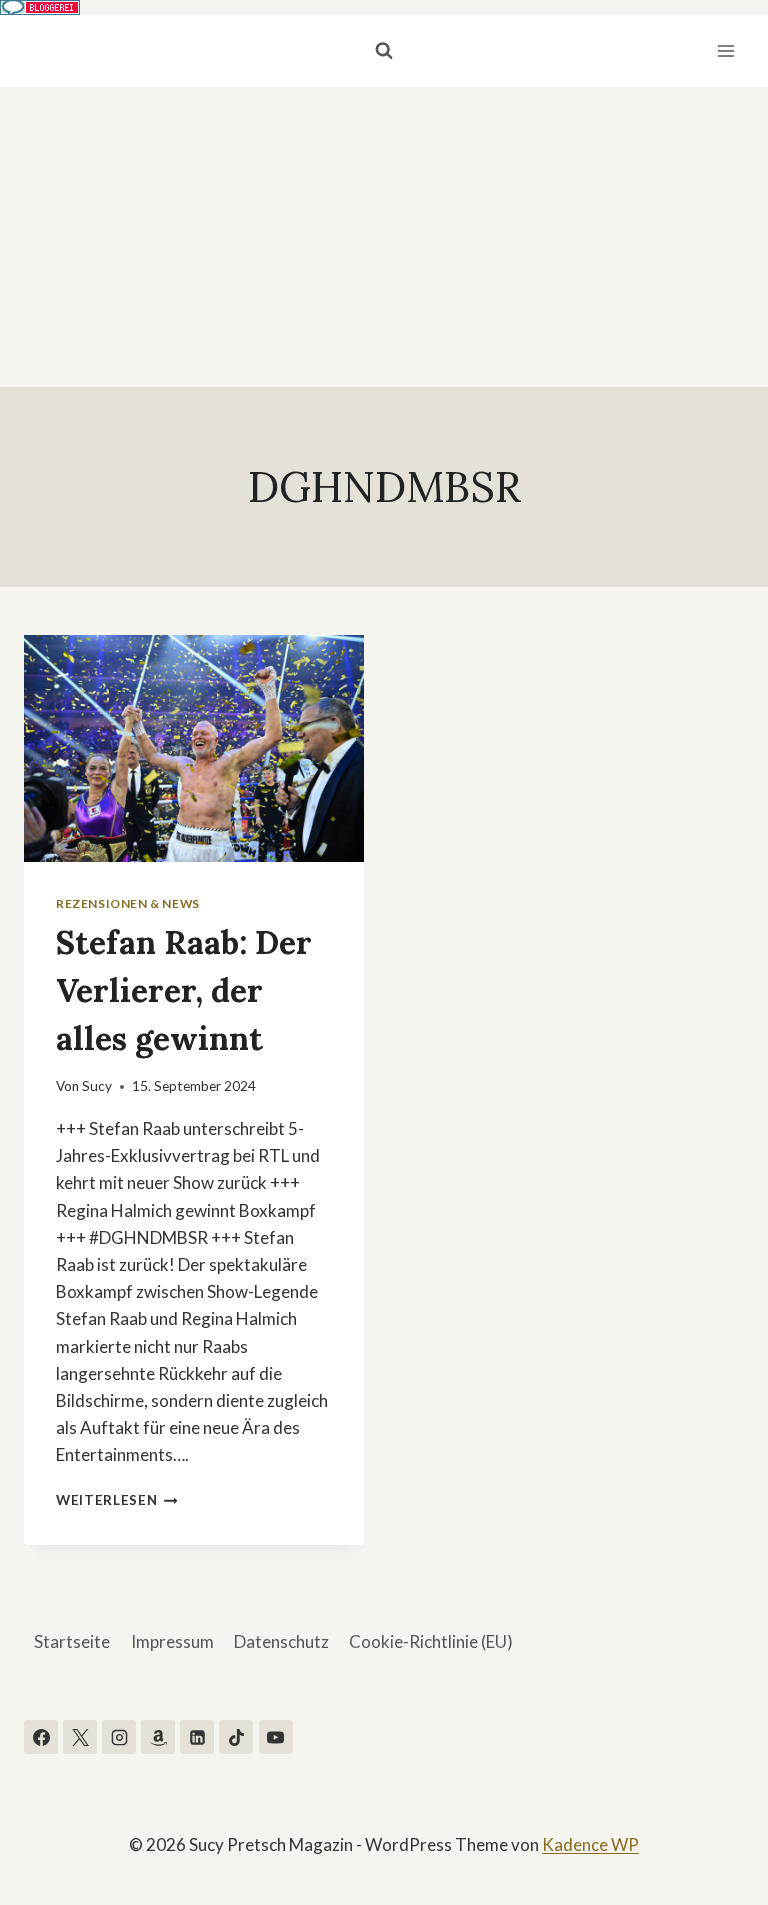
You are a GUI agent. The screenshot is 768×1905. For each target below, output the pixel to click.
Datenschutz (281, 1641)
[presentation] (194, 748)
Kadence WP (590, 1844)
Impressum (172, 1641)
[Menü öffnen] (725, 50)
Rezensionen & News (128, 903)
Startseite (72, 1641)
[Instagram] (119, 1737)
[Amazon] (158, 1737)
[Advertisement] (384, 237)
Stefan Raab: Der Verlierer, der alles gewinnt (184, 990)
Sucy (97, 1086)
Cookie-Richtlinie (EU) (431, 1641)
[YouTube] (276, 1737)
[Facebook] (41, 1737)
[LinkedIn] (197, 1737)
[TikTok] (236, 1737)
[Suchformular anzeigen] (384, 51)
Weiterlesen (117, 1500)
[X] (80, 1737)
